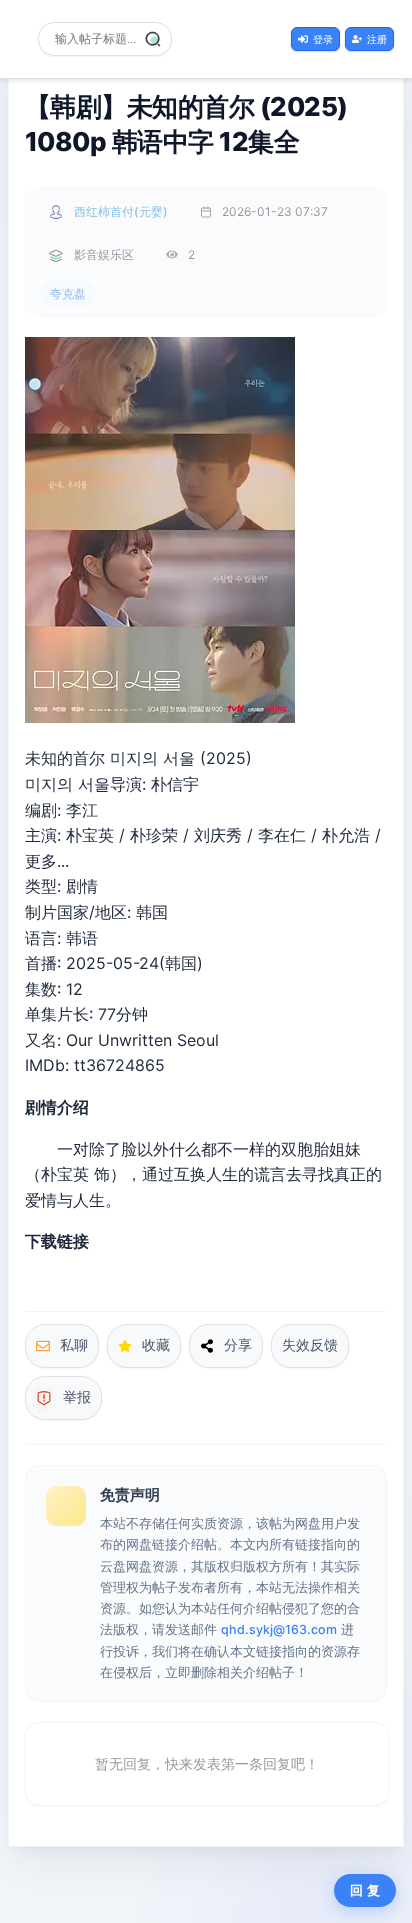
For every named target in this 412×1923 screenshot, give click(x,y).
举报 (77, 1397)
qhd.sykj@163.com (279, 1629)
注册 (377, 39)
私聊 (74, 1345)
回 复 (365, 1890)
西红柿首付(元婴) (121, 211)
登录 (323, 39)
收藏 (156, 1345)
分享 (238, 1345)
